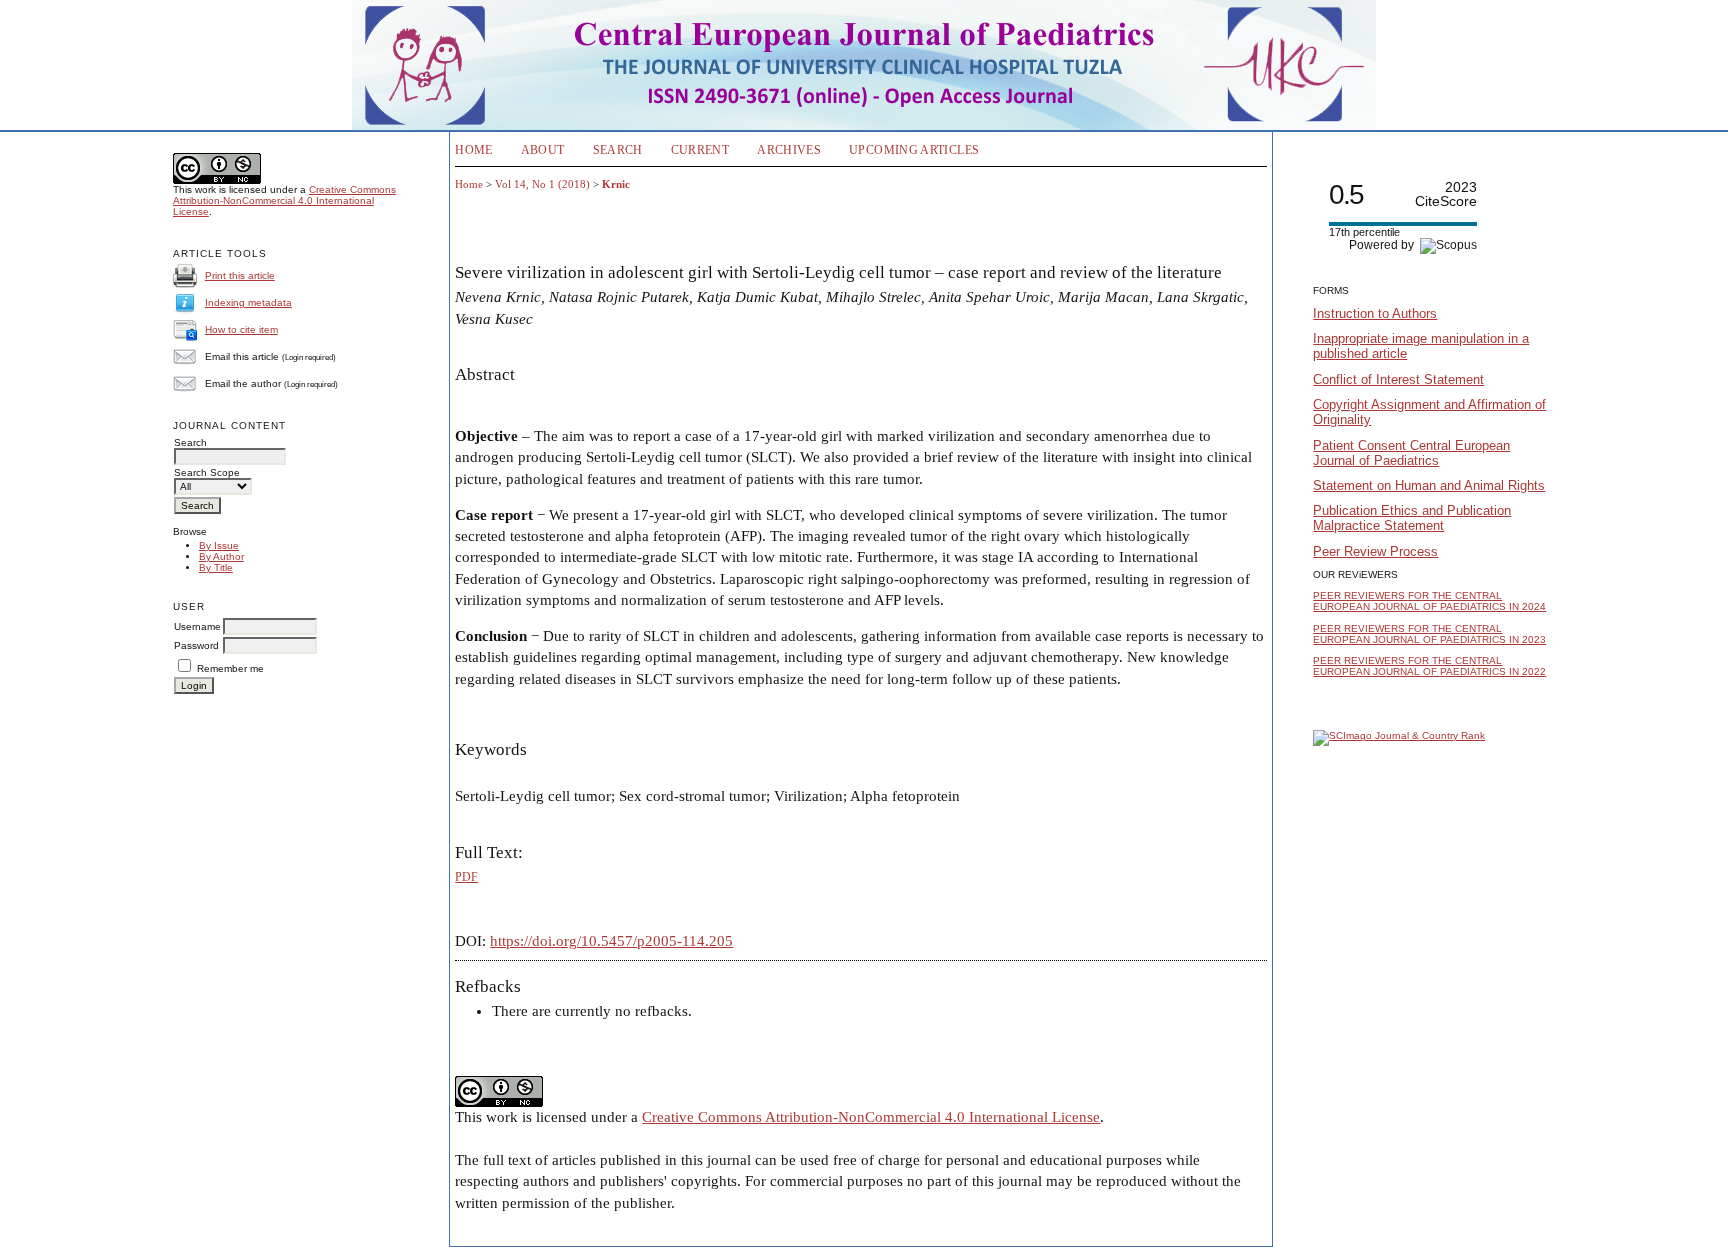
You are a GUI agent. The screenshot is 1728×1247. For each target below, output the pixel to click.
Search (618, 150)
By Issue (219, 545)
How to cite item (241, 329)
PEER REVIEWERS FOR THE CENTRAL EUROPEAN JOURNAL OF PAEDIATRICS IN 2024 (1429, 601)
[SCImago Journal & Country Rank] (1399, 735)
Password (196, 645)
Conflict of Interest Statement (1398, 379)
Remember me (230, 668)
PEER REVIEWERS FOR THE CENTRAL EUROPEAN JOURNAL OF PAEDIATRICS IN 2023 (1429, 634)
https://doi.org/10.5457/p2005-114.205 (611, 941)
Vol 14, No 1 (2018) (542, 184)
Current (700, 150)
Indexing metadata (248, 302)
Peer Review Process (1375, 551)
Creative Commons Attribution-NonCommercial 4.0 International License (284, 200)
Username (197, 626)
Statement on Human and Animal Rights (1429, 485)
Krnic (616, 184)
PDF (466, 877)
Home (473, 150)
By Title (216, 567)
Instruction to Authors (1375, 313)
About (543, 150)
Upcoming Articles (914, 150)
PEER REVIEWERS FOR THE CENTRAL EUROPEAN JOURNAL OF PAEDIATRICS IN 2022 (1429, 666)
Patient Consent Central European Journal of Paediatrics (1411, 453)
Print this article (240, 275)
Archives (789, 150)
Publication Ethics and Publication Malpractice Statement (1412, 518)
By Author (221, 556)
